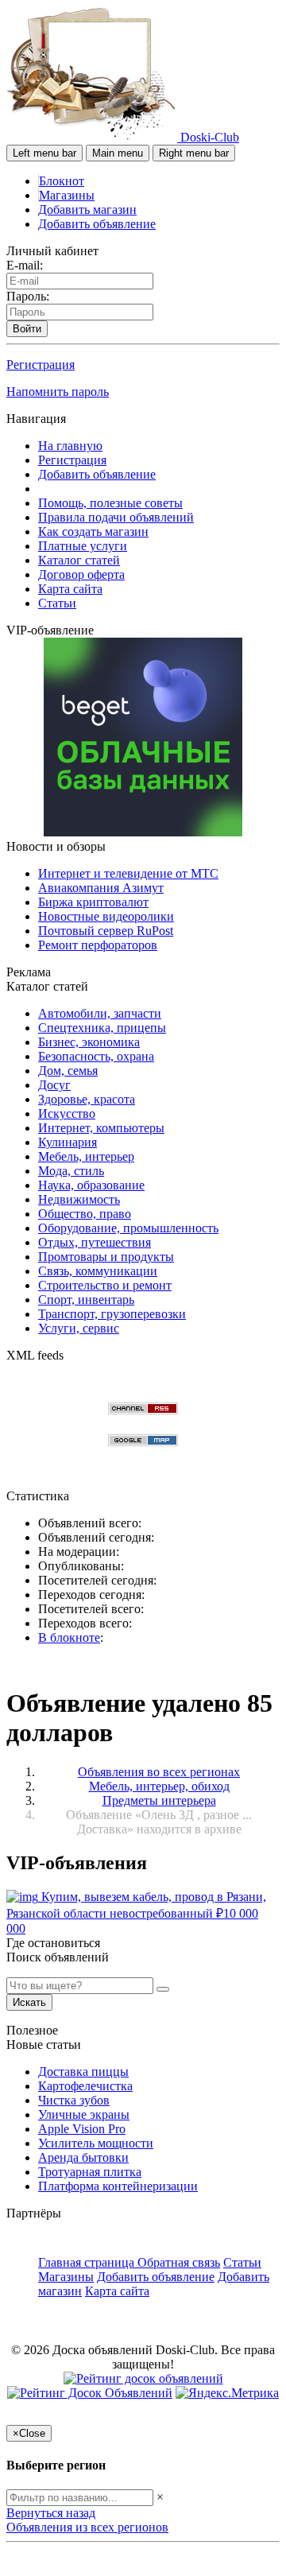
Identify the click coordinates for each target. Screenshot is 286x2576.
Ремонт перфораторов (98, 945)
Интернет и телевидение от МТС (128, 873)
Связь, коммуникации (98, 1271)
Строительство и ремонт (105, 1285)
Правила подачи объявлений (116, 517)
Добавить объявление (97, 224)
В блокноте (69, 1637)
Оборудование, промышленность (128, 1228)
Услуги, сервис (79, 1328)
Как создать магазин (93, 531)
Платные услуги (83, 546)
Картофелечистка (85, 2086)
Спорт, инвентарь (86, 1300)
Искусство (67, 1113)
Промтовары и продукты (106, 1257)
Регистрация (41, 365)
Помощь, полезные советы (110, 503)
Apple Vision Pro (82, 2129)
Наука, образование (91, 1185)
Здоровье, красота (87, 1099)
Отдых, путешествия (95, 1242)
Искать (29, 2002)
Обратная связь (179, 2262)
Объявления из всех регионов (87, 2527)
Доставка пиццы (83, 2072)
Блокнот (62, 181)
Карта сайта (70, 589)
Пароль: (28, 296)
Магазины (67, 195)
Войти (27, 329)
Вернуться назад (51, 2513)
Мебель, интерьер (86, 1156)
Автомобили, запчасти (100, 1013)
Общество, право (85, 1214)
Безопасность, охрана (96, 1056)
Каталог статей (79, 560)
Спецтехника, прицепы (102, 1028)
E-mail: (25, 265)
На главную (70, 446)
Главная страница (88, 2262)
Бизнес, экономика (89, 1042)
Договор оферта (81, 574)
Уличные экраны (84, 2114)
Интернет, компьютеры (101, 1128)
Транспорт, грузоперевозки (112, 1314)
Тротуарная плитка (90, 2172)
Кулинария (68, 1142)
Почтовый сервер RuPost (106, 931)
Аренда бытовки (83, 2157)
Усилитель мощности (96, 2143)
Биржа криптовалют (93, 902)
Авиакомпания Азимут (101, 888)
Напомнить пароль (58, 392)
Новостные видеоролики (106, 916)
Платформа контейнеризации (118, 2186)
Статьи (57, 603)
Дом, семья (68, 1071)
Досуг (54, 1085)
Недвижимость (79, 1199)
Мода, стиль (71, 1171)
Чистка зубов (74, 2100)
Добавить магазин (87, 209)
